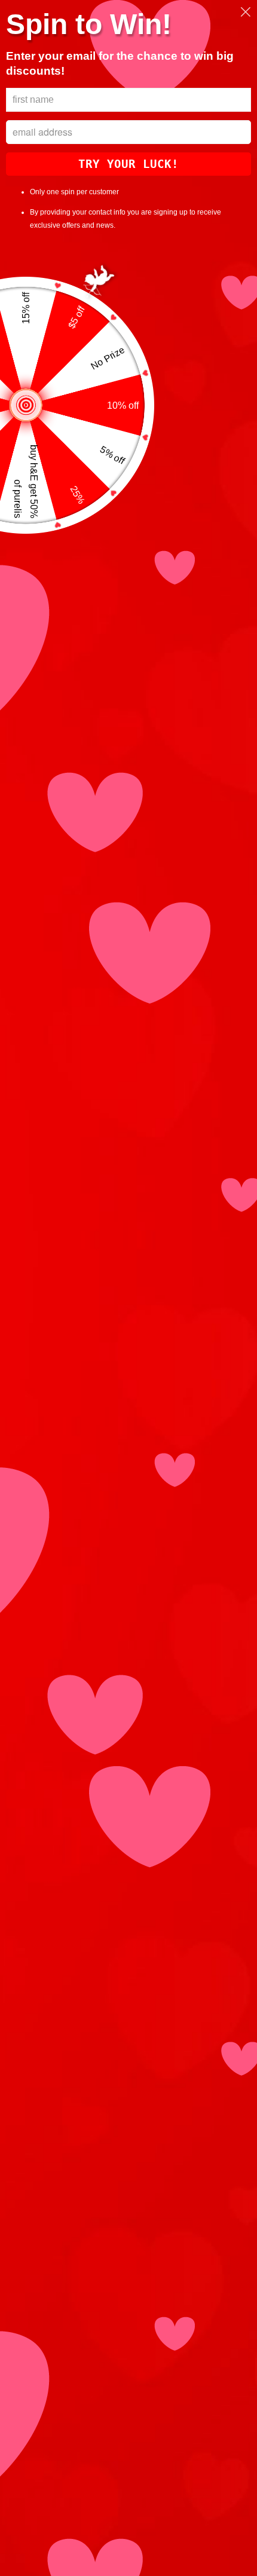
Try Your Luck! (128, 164)
